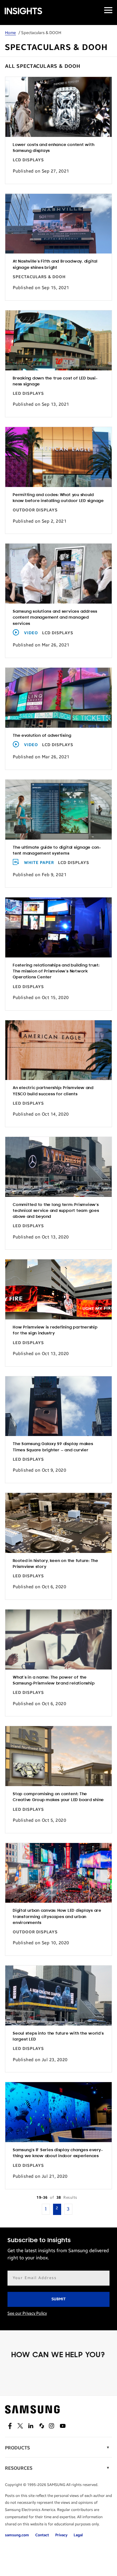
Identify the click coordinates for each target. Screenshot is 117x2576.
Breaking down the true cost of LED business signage (55, 381)
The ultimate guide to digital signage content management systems (57, 851)
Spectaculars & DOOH (39, 277)
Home (10, 33)
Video (31, 633)
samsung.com (17, 2535)
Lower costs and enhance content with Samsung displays (54, 148)
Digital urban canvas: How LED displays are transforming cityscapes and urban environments (57, 1917)
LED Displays (28, 394)
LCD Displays (28, 160)
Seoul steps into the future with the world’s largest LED (58, 2036)
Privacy (61, 2535)
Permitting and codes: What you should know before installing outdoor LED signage (58, 498)
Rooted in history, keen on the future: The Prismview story (56, 1564)
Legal (78, 2535)
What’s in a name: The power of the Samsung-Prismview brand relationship (54, 1680)
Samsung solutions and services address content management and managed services (55, 618)
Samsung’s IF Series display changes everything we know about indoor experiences (58, 2153)
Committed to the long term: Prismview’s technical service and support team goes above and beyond (56, 1211)
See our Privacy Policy (27, 2313)
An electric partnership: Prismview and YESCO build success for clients (53, 1091)
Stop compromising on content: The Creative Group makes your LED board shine (58, 1797)
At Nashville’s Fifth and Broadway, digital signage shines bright (55, 264)
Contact (42, 2535)
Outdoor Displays (35, 510)
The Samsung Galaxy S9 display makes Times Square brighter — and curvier (53, 1447)
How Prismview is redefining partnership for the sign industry (55, 1330)
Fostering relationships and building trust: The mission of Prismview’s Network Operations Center (56, 971)
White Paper (39, 863)
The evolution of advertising (42, 736)
